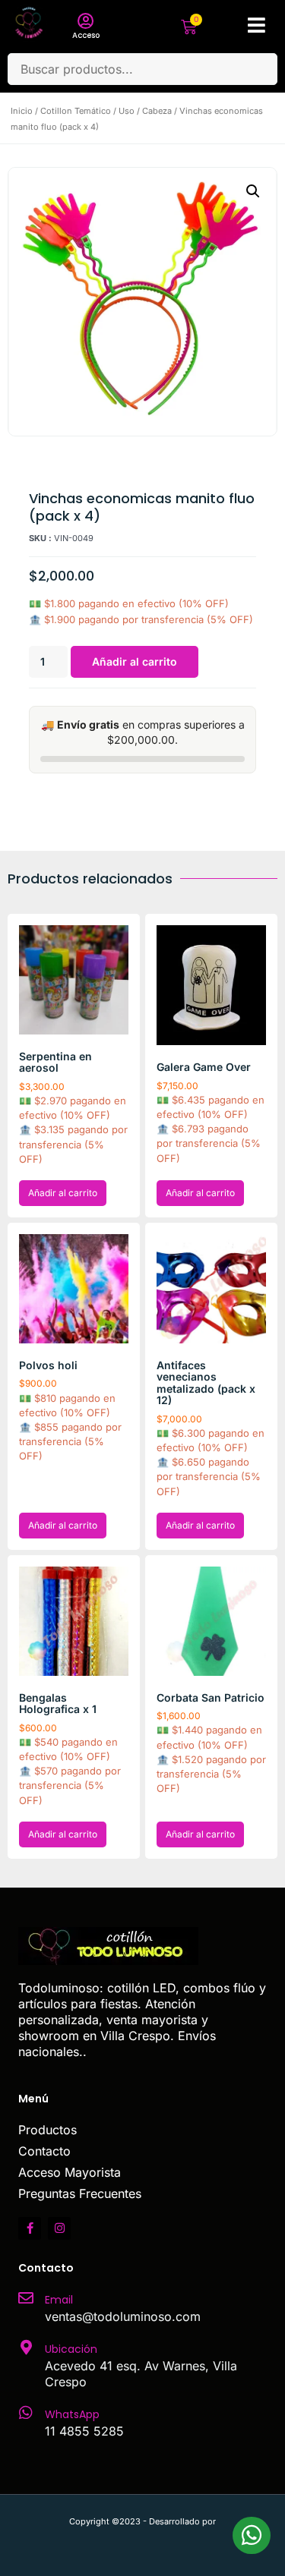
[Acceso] (86, 21)
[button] (253, 191)
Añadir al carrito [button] (63, 1193)
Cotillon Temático (76, 111)
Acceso (86, 35)
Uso (127, 111)
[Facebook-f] (30, 2228)
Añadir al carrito (135, 661)
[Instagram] (59, 2228)
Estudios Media (143, 2538)
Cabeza (157, 111)
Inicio (22, 111)
